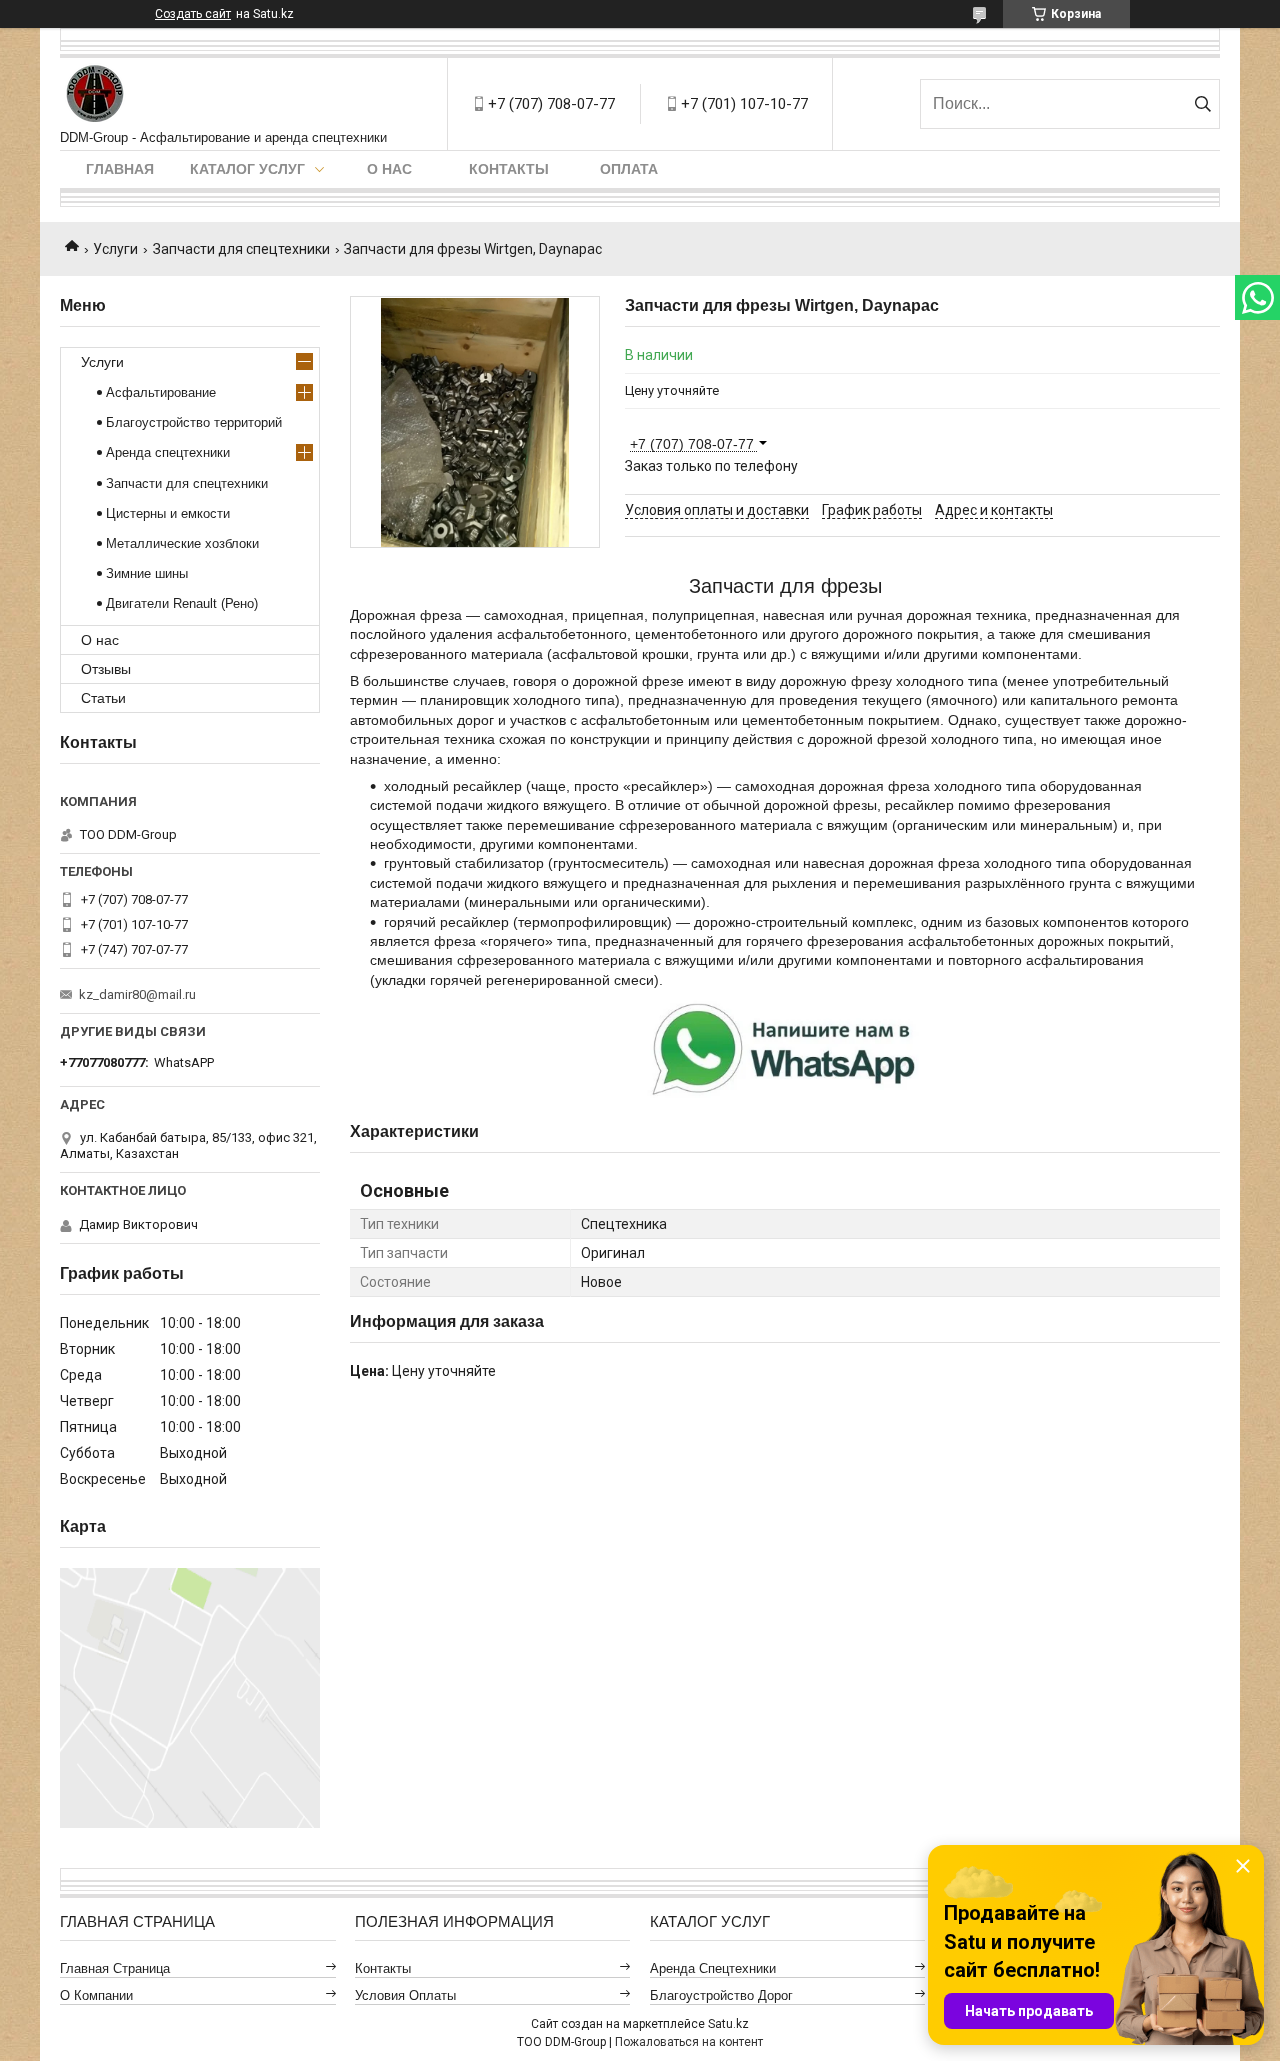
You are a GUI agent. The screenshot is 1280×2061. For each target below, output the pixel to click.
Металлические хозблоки (182, 543)
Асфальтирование (161, 392)
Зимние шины (147, 573)
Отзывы (106, 669)
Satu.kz (728, 2024)
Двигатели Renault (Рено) (182, 603)
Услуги (115, 249)
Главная (120, 169)
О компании (96, 1995)
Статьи (103, 698)
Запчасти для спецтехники (241, 249)
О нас (389, 169)
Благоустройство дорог (721, 1995)
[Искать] (1202, 104)
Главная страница (115, 1968)
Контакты (509, 169)
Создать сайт (193, 14)
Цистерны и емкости (168, 513)
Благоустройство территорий (194, 422)
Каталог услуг (247, 169)
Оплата (629, 169)
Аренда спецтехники (168, 452)
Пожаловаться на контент (689, 2042)
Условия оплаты (405, 1995)
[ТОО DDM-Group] (95, 94)
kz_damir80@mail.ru (137, 994)
